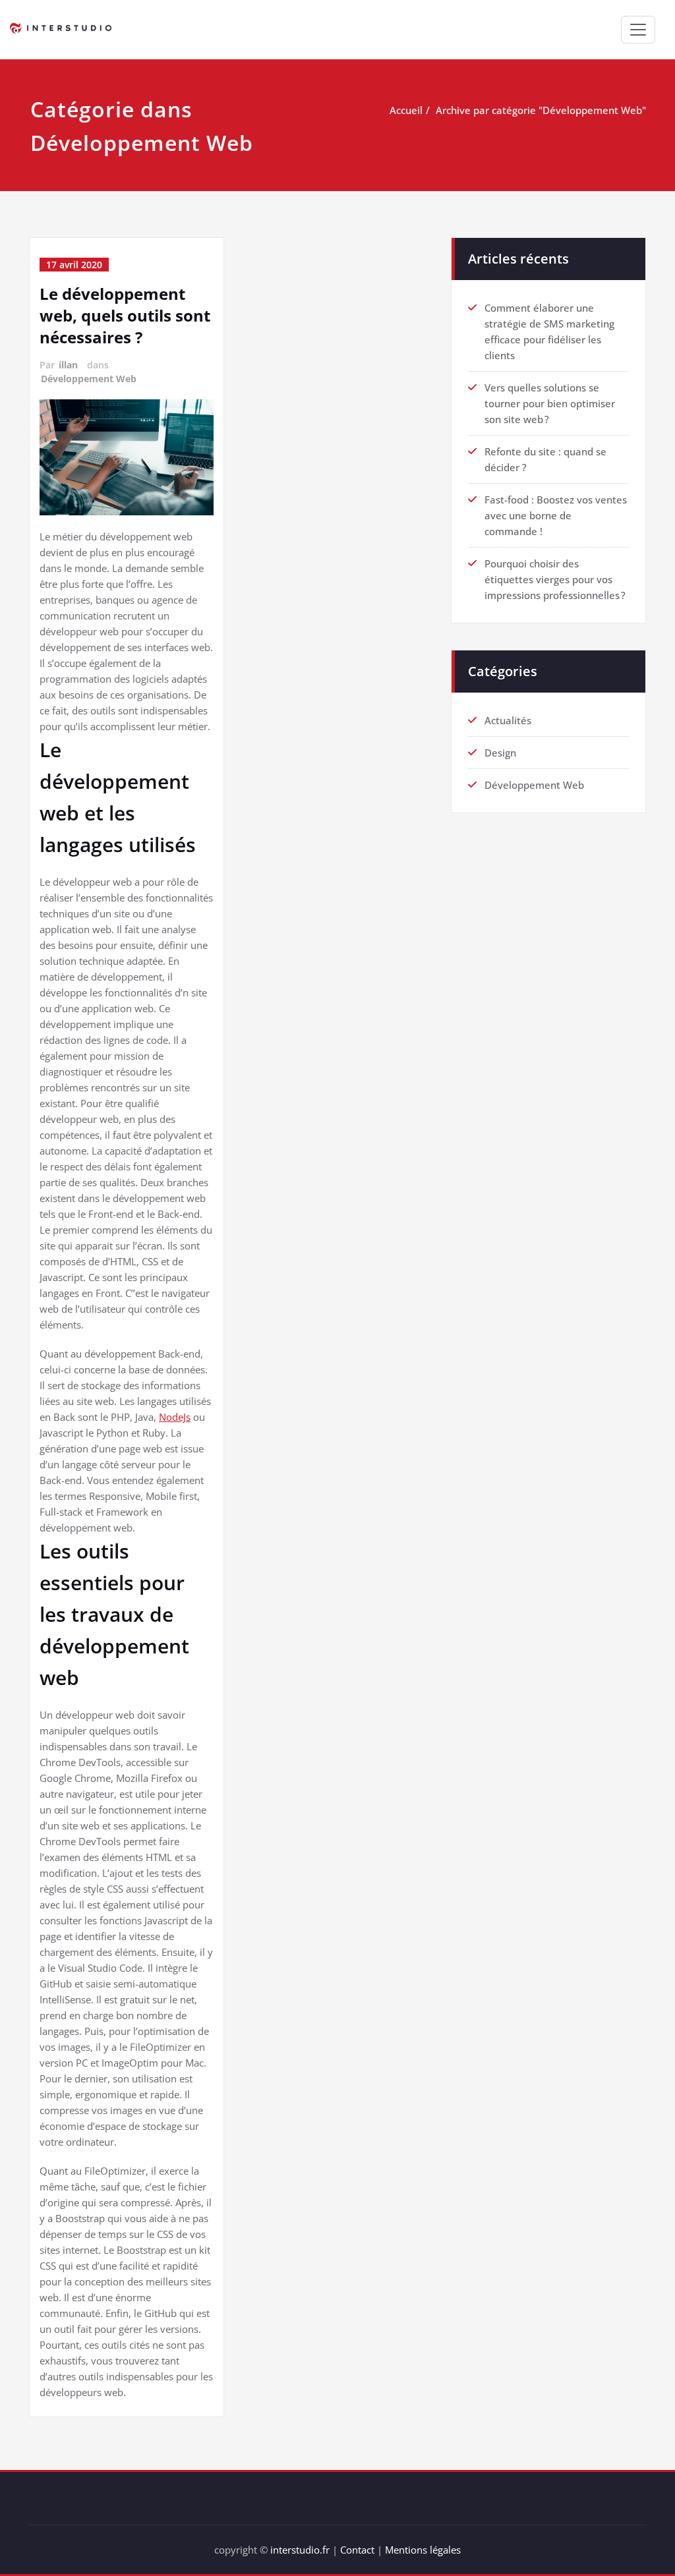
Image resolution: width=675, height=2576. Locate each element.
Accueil (406, 110)
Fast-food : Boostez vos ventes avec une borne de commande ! (556, 515)
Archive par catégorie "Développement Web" (541, 110)
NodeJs (175, 1417)
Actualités (508, 720)
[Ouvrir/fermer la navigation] (638, 30)
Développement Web (89, 379)
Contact (357, 2550)
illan (68, 365)
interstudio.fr (300, 2550)
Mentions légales (423, 2550)
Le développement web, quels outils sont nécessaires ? (125, 315)
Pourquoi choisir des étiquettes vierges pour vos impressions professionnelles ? (555, 579)
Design (500, 753)
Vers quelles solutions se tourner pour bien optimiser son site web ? (550, 403)
